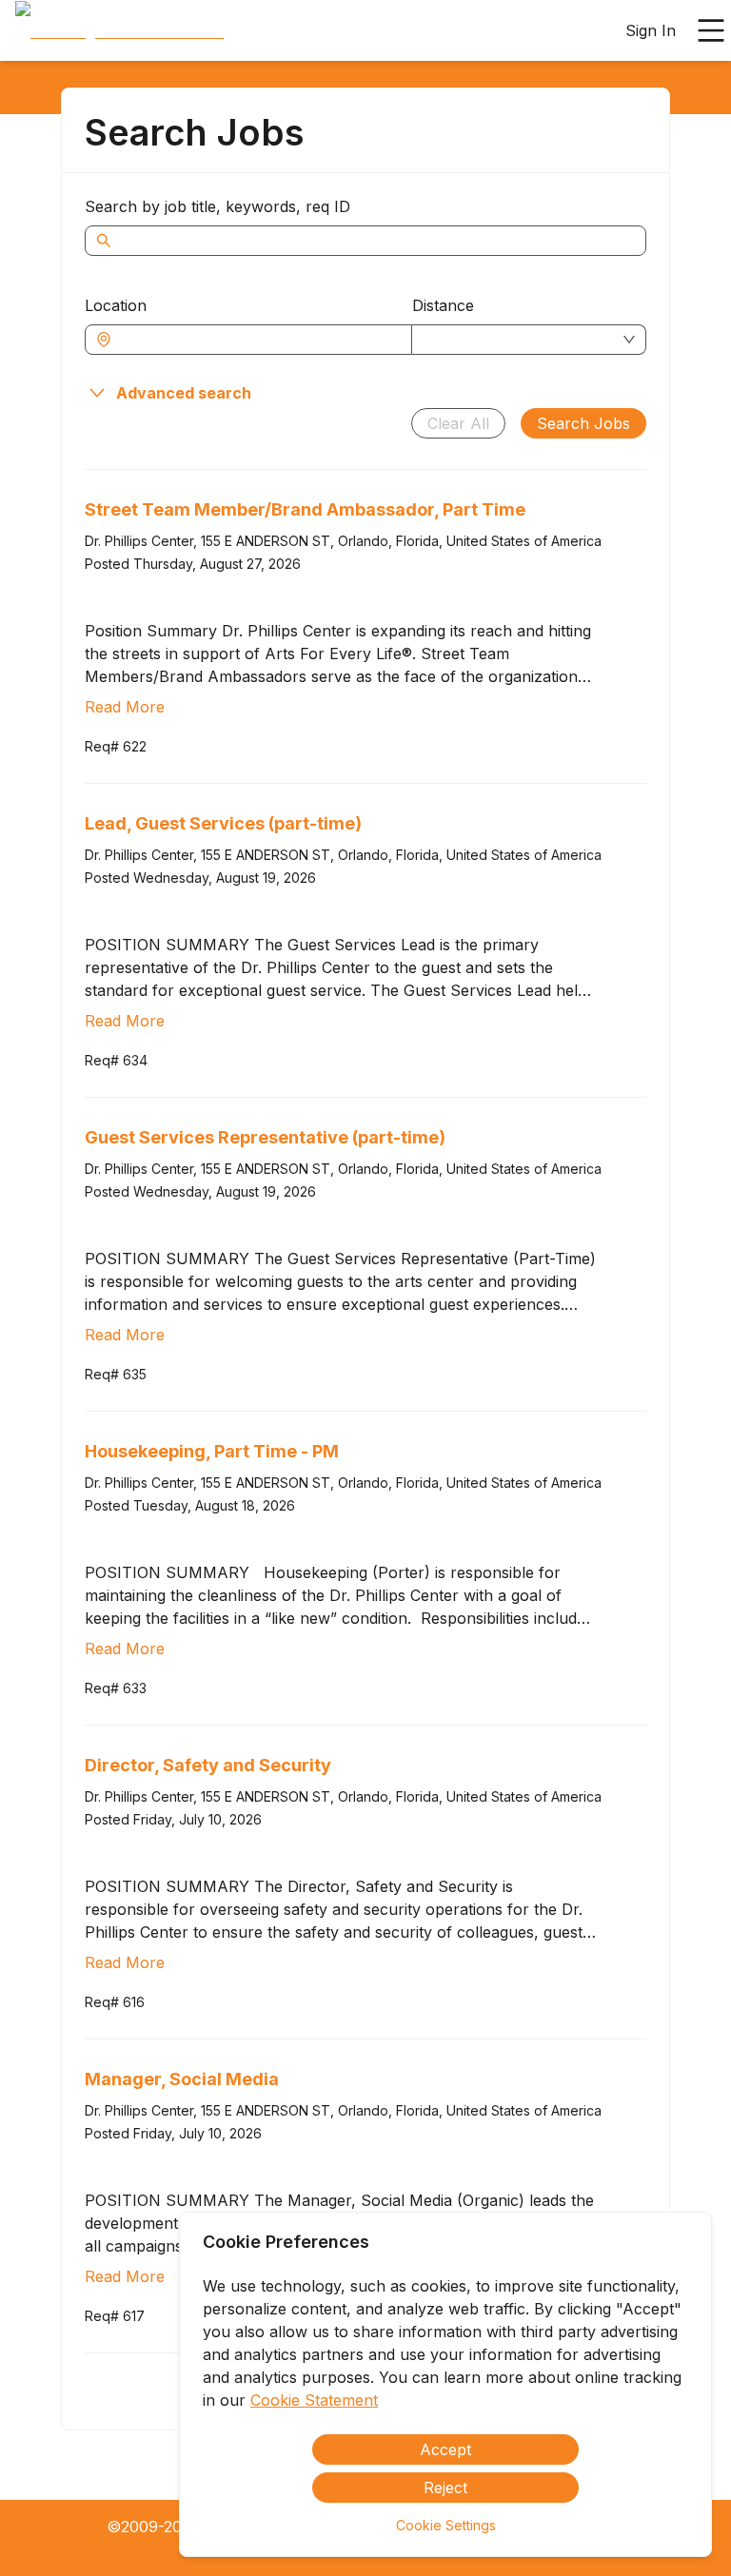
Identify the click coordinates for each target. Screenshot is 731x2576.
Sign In (651, 30)
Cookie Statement (314, 2400)
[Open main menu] (711, 30)
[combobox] (258, 340)
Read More (125, 707)
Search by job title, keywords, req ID (217, 206)
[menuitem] (119, 31)
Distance (443, 305)
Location (116, 305)
